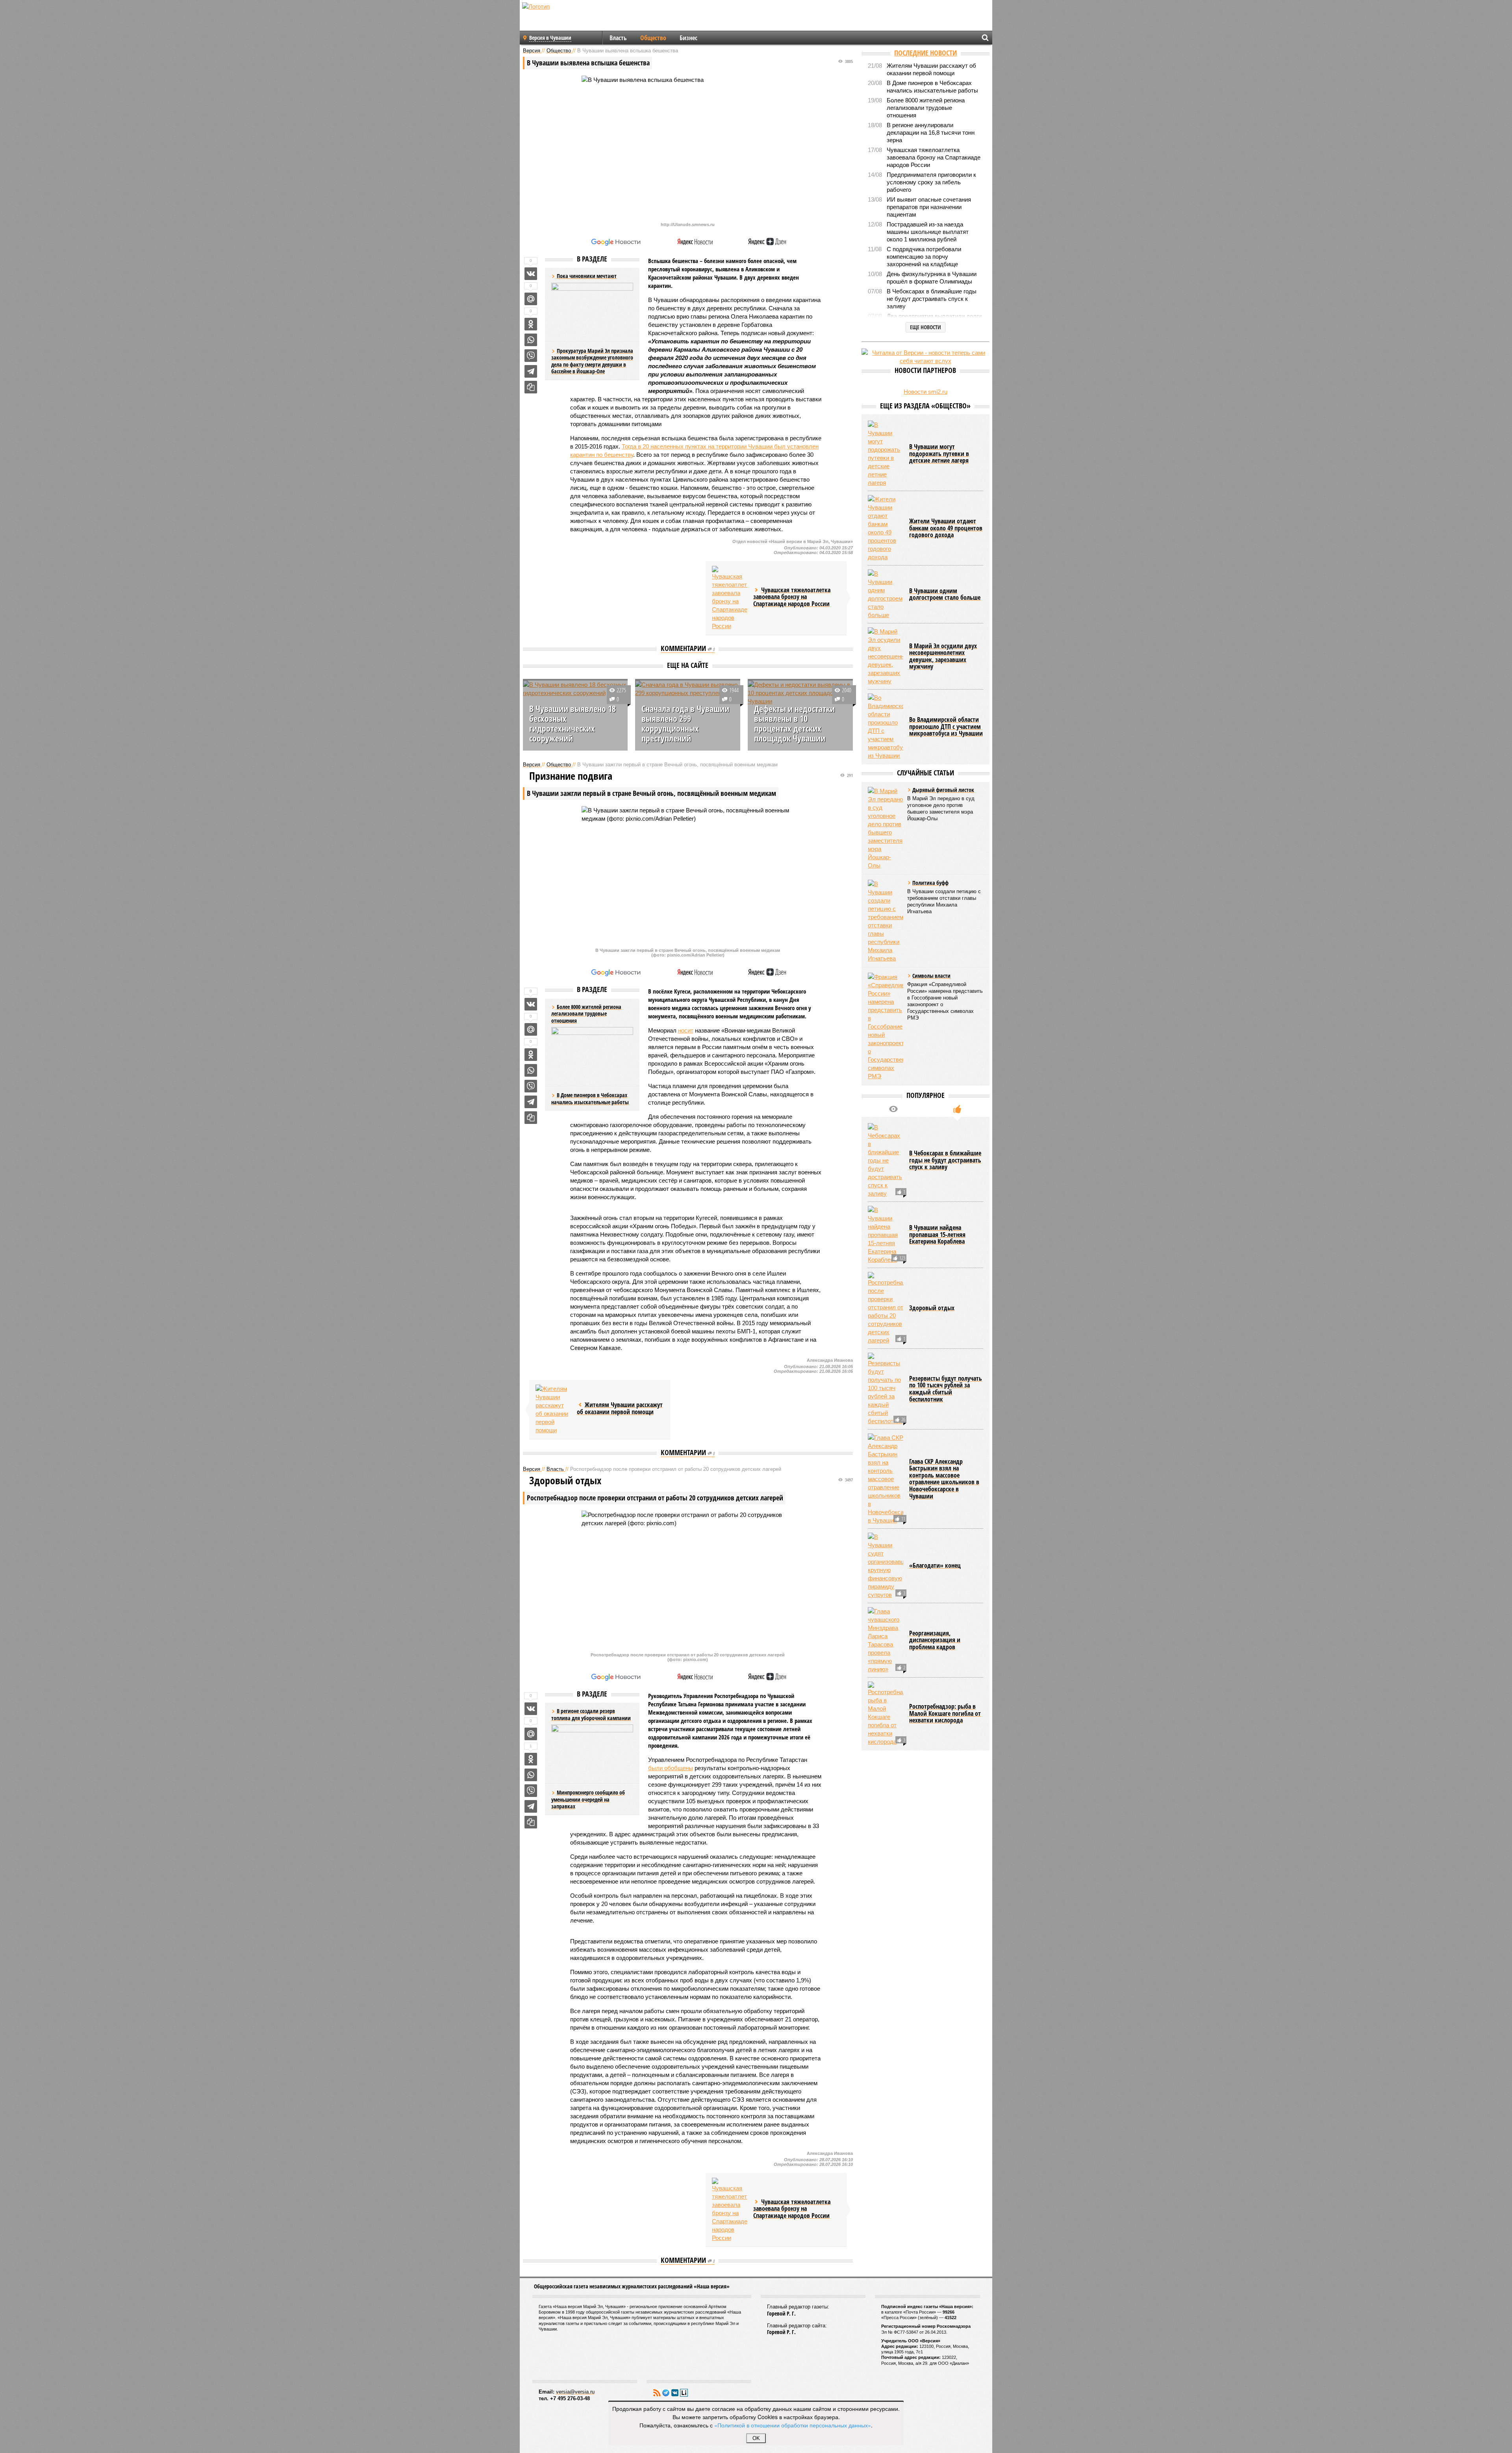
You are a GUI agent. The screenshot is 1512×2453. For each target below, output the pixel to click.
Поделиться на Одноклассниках (531, 324)
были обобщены (671, 1768)
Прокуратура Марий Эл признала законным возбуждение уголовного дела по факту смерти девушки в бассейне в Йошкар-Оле (592, 361)
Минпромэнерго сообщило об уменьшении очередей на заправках (588, 1799)
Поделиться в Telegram (531, 371)
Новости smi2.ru (926, 392)
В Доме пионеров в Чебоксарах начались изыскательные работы (590, 1099)
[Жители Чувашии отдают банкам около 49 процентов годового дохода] (886, 528)
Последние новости (926, 53)
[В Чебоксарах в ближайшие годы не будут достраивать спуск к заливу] (886, 1160)
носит (686, 1030)
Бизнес (688, 38)
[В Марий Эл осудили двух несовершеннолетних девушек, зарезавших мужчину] (886, 656)
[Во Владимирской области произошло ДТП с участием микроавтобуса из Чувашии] (886, 727)
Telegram (666, 2393)
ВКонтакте (675, 2393)
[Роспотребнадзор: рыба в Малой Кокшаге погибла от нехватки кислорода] (886, 1714)
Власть (618, 38)
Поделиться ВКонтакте (531, 274)
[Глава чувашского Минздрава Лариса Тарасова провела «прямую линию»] (886, 1640)
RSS (657, 2393)
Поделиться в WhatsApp (531, 340)
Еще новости (926, 327)
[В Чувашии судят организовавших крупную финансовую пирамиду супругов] (886, 1566)
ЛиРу (684, 2393)
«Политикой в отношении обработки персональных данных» (793, 2425)
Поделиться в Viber (531, 356)
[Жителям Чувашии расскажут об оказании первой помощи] (553, 1409)
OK (756, 2438)
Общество (653, 38)
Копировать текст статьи (531, 387)
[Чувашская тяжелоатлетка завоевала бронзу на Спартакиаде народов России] (730, 598)
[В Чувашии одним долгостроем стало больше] (886, 594)
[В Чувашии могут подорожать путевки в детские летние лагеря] (886, 454)
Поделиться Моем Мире (531, 299)
